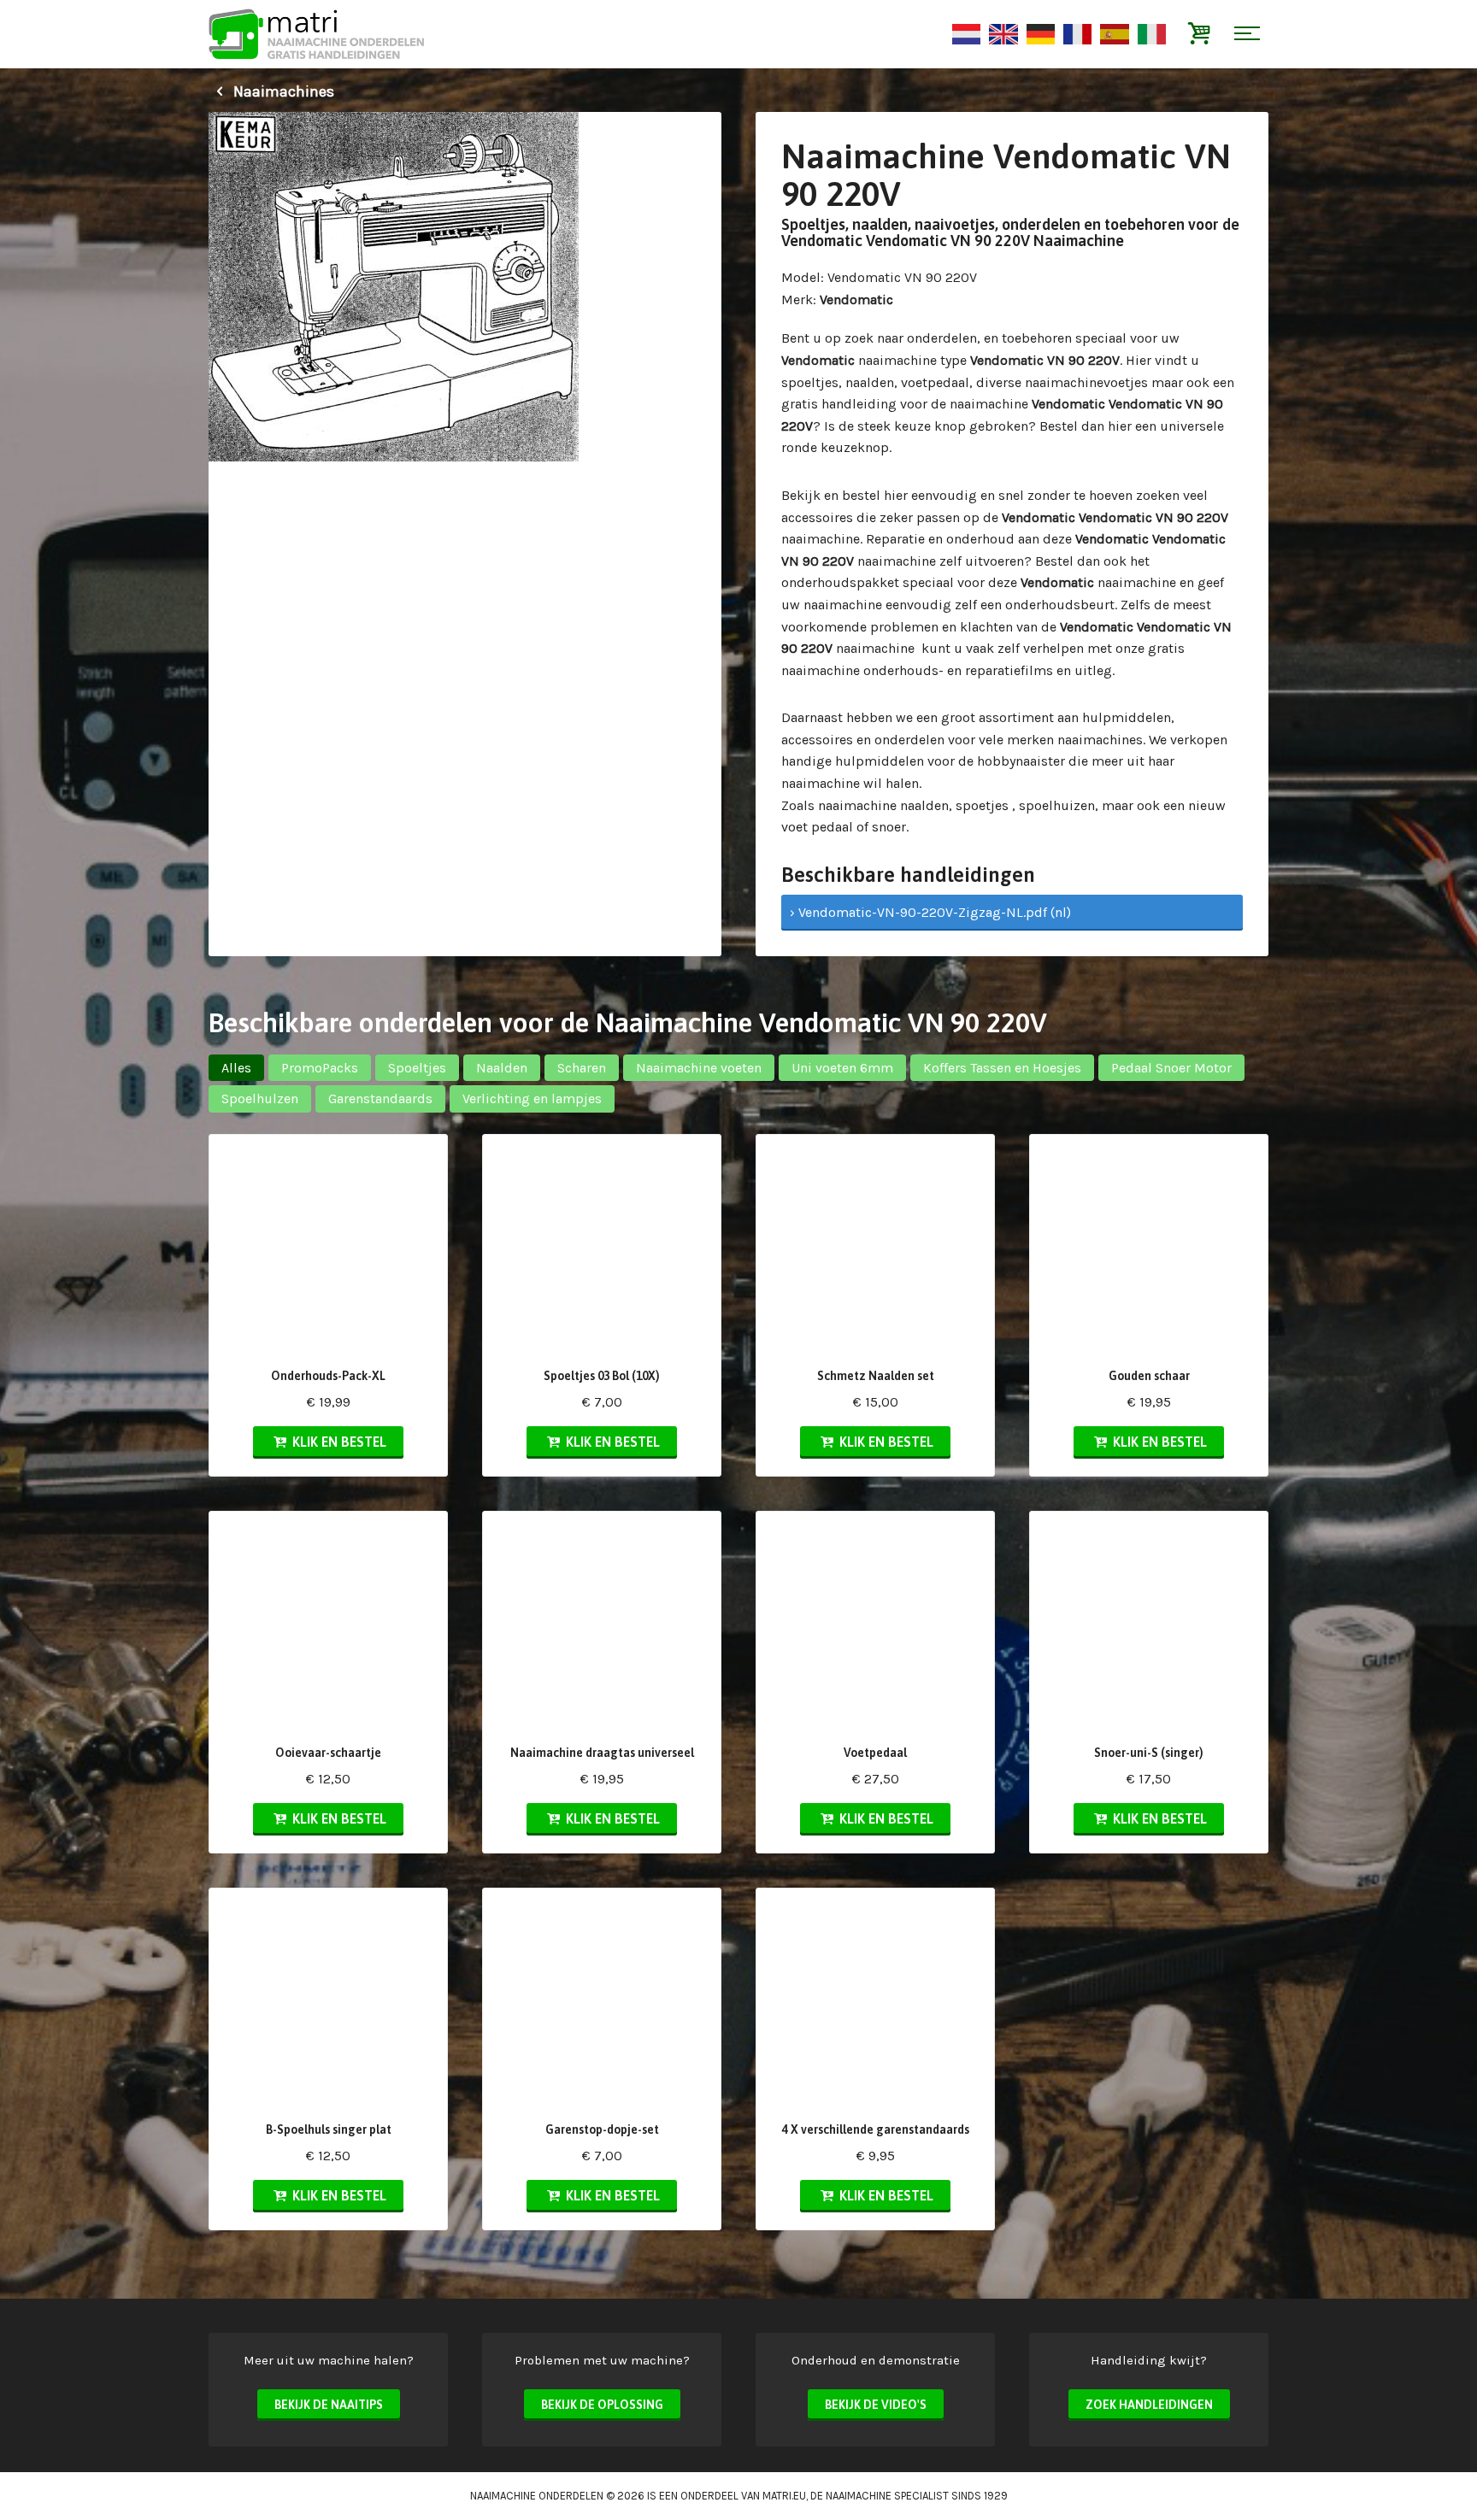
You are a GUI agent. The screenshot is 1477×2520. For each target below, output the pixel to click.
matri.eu (784, 2496)
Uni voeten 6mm (842, 1068)
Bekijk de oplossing (602, 2405)
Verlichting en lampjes (532, 1098)
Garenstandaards (380, 1098)
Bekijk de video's (876, 2405)
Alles (236, 1068)
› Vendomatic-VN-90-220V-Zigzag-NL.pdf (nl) (930, 912)
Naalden (502, 1068)
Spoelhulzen (260, 1098)
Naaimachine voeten (699, 1068)
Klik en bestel (338, 1442)
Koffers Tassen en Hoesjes (1002, 1068)
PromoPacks (320, 1068)
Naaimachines (282, 91)
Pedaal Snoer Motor (1171, 1068)
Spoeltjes (417, 1068)
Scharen (582, 1068)
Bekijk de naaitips (329, 2405)
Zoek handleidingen (1149, 2405)
